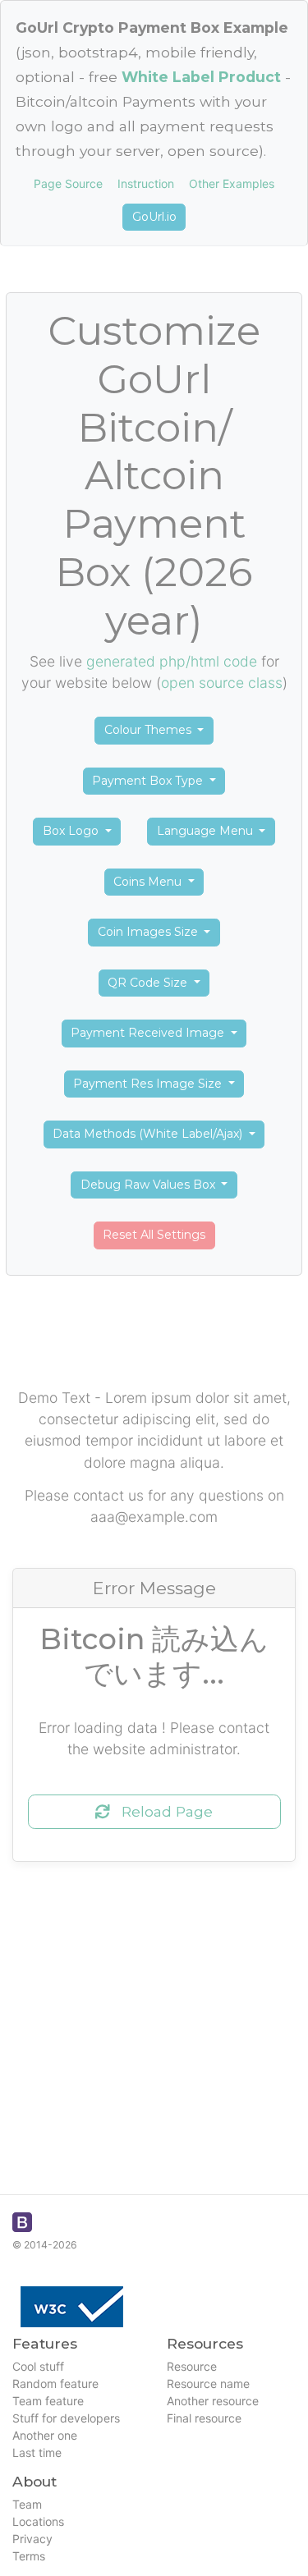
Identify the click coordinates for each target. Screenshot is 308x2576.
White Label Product (201, 77)
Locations (38, 2521)
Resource (192, 2366)
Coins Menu (149, 882)
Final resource (204, 2418)
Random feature (55, 2383)
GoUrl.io (154, 217)
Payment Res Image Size (149, 1084)
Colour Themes (149, 730)
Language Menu (207, 831)
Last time (37, 2452)
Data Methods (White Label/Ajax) (149, 1134)
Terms (29, 2556)
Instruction (146, 183)
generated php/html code (172, 661)
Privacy (32, 2539)
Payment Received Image (149, 1033)
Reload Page (161, 1811)
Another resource (213, 2401)
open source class (222, 683)
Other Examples (232, 183)
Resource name (208, 2383)
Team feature (48, 2401)
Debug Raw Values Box (149, 1185)
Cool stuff (38, 2366)
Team (27, 2504)
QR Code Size (149, 983)
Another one (45, 2435)
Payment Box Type (149, 781)
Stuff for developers (66, 2418)
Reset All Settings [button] (154, 1235)
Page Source (68, 183)
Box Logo (72, 831)
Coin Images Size (149, 932)
